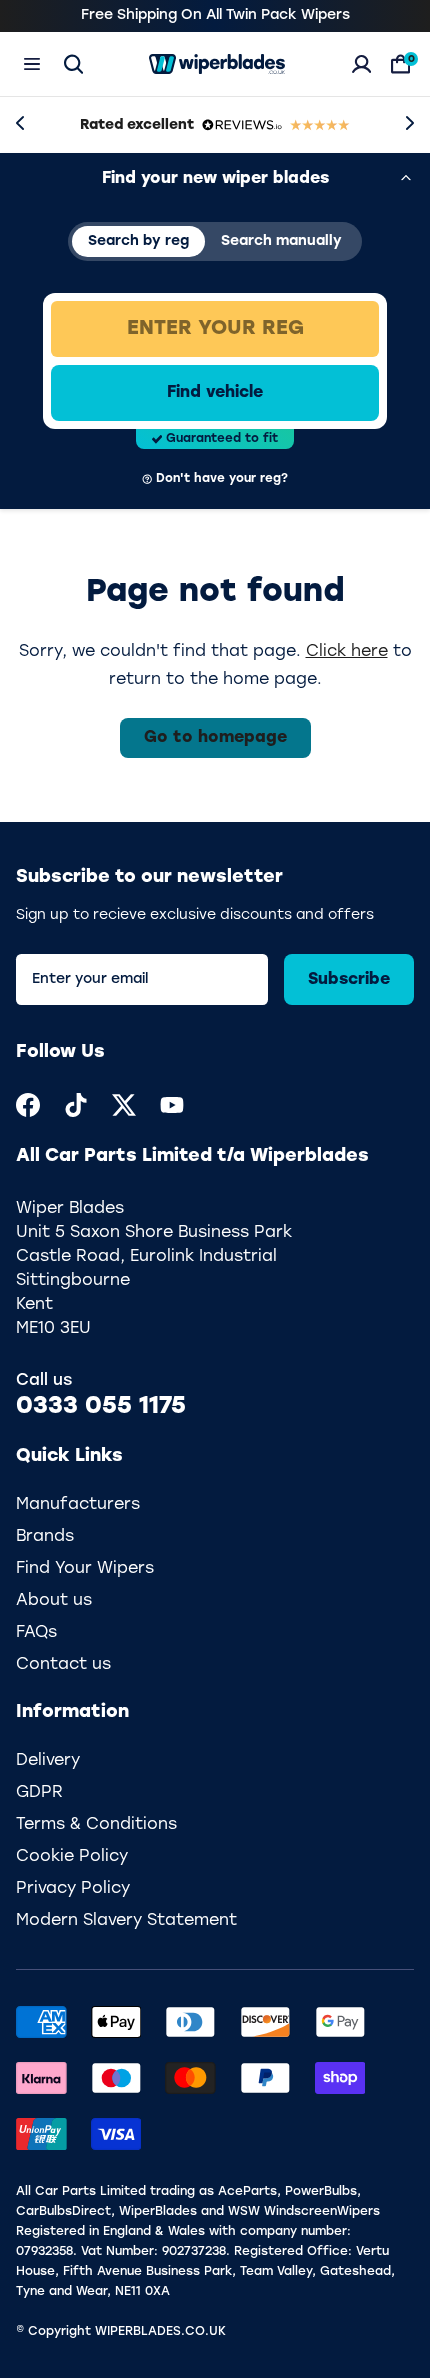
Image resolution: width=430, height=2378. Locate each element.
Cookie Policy (72, 1857)
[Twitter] (124, 1105)
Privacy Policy (73, 1889)
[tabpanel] (215, 393)
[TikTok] (76, 1105)
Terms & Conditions (96, 1825)
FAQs (36, 1633)
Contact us (63, 1665)
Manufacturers (78, 1505)
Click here (347, 652)
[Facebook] (28, 1105)
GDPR (39, 1793)
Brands (45, 1537)
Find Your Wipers (85, 1569)
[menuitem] (28, 1105)
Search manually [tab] (281, 241)
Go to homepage (215, 738)
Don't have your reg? (222, 479)
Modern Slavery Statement (126, 1921)
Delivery (48, 1761)
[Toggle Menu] (32, 64)
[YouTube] (172, 1105)
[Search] (73, 64)
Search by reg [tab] (138, 241)
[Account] (361, 64)
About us (54, 1601)
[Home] (217, 64)
